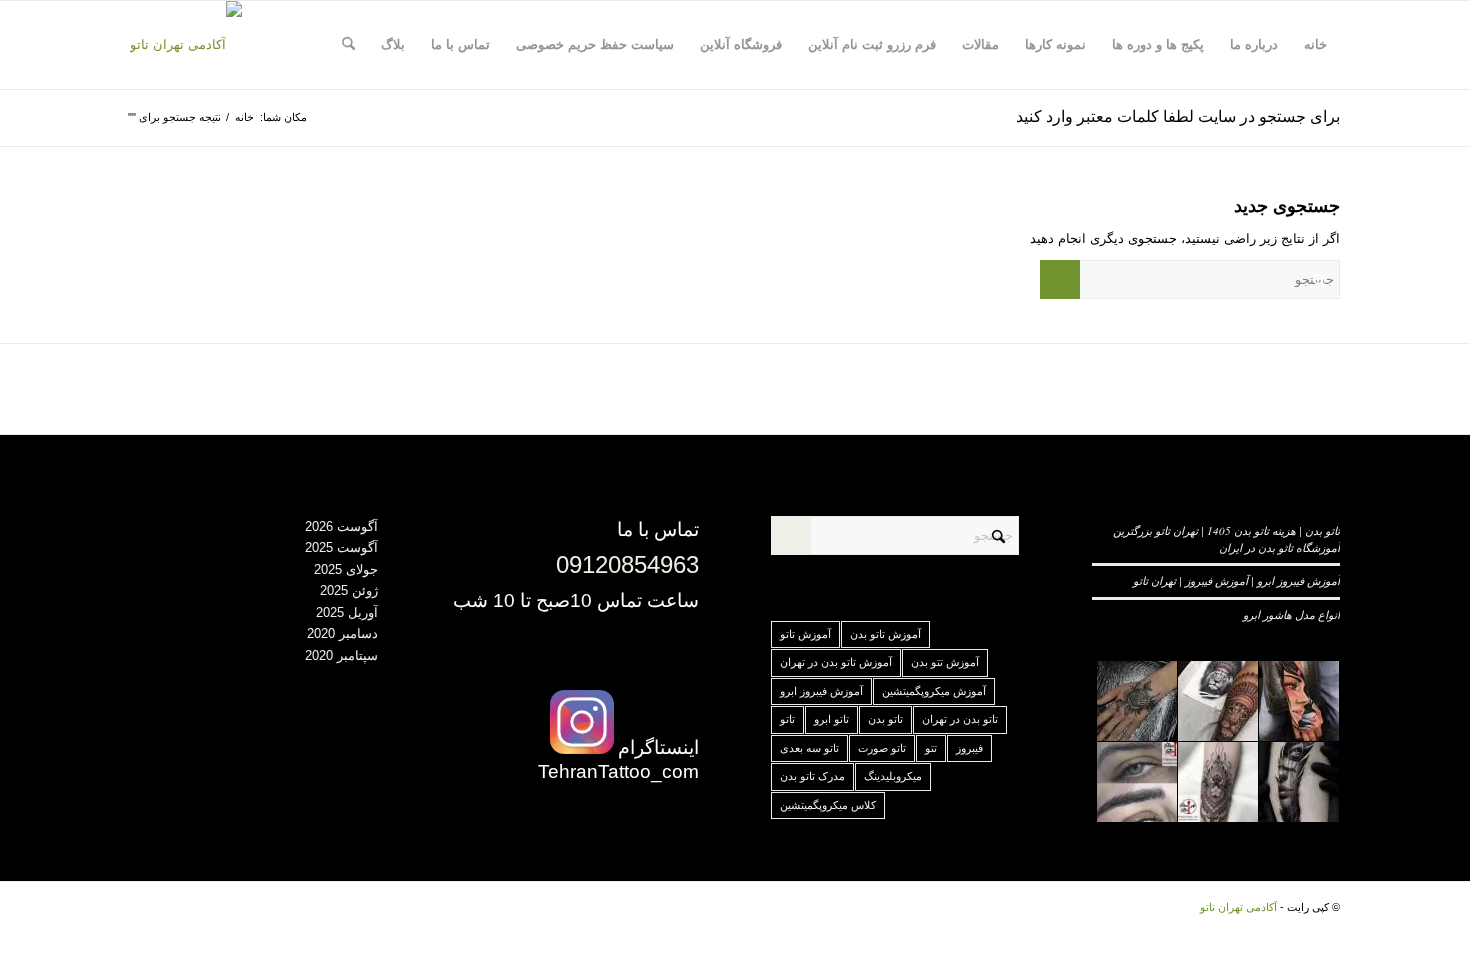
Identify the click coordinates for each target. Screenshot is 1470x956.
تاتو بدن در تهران (960, 719)
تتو (931, 748)
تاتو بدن (885, 719)
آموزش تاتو (805, 634)
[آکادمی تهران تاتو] (186, 45)
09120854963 (627, 564)
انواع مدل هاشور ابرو (1291, 614)
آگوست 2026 (341, 526)
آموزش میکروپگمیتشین (934, 691)
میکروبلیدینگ (893, 776)
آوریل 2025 (347, 612)
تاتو (787, 719)
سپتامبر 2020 (341, 655)
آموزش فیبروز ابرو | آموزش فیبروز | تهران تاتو (1236, 580)
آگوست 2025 (341, 547)
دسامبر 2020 (342, 633)
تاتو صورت (882, 748)
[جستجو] (348, 45)
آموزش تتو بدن (945, 662)
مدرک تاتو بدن (812, 776)
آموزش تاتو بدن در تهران (836, 662)
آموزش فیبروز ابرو (821, 691)
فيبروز (969, 748)
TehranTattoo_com (618, 771)
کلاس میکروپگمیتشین (828, 805)
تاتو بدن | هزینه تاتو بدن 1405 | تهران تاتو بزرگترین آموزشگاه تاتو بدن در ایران (1226, 539)
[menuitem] (1315, 45)
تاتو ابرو (831, 719)
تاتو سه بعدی (809, 748)
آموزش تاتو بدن (885, 634)
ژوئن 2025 (349, 590)
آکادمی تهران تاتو (1238, 907)
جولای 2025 (346, 569)
